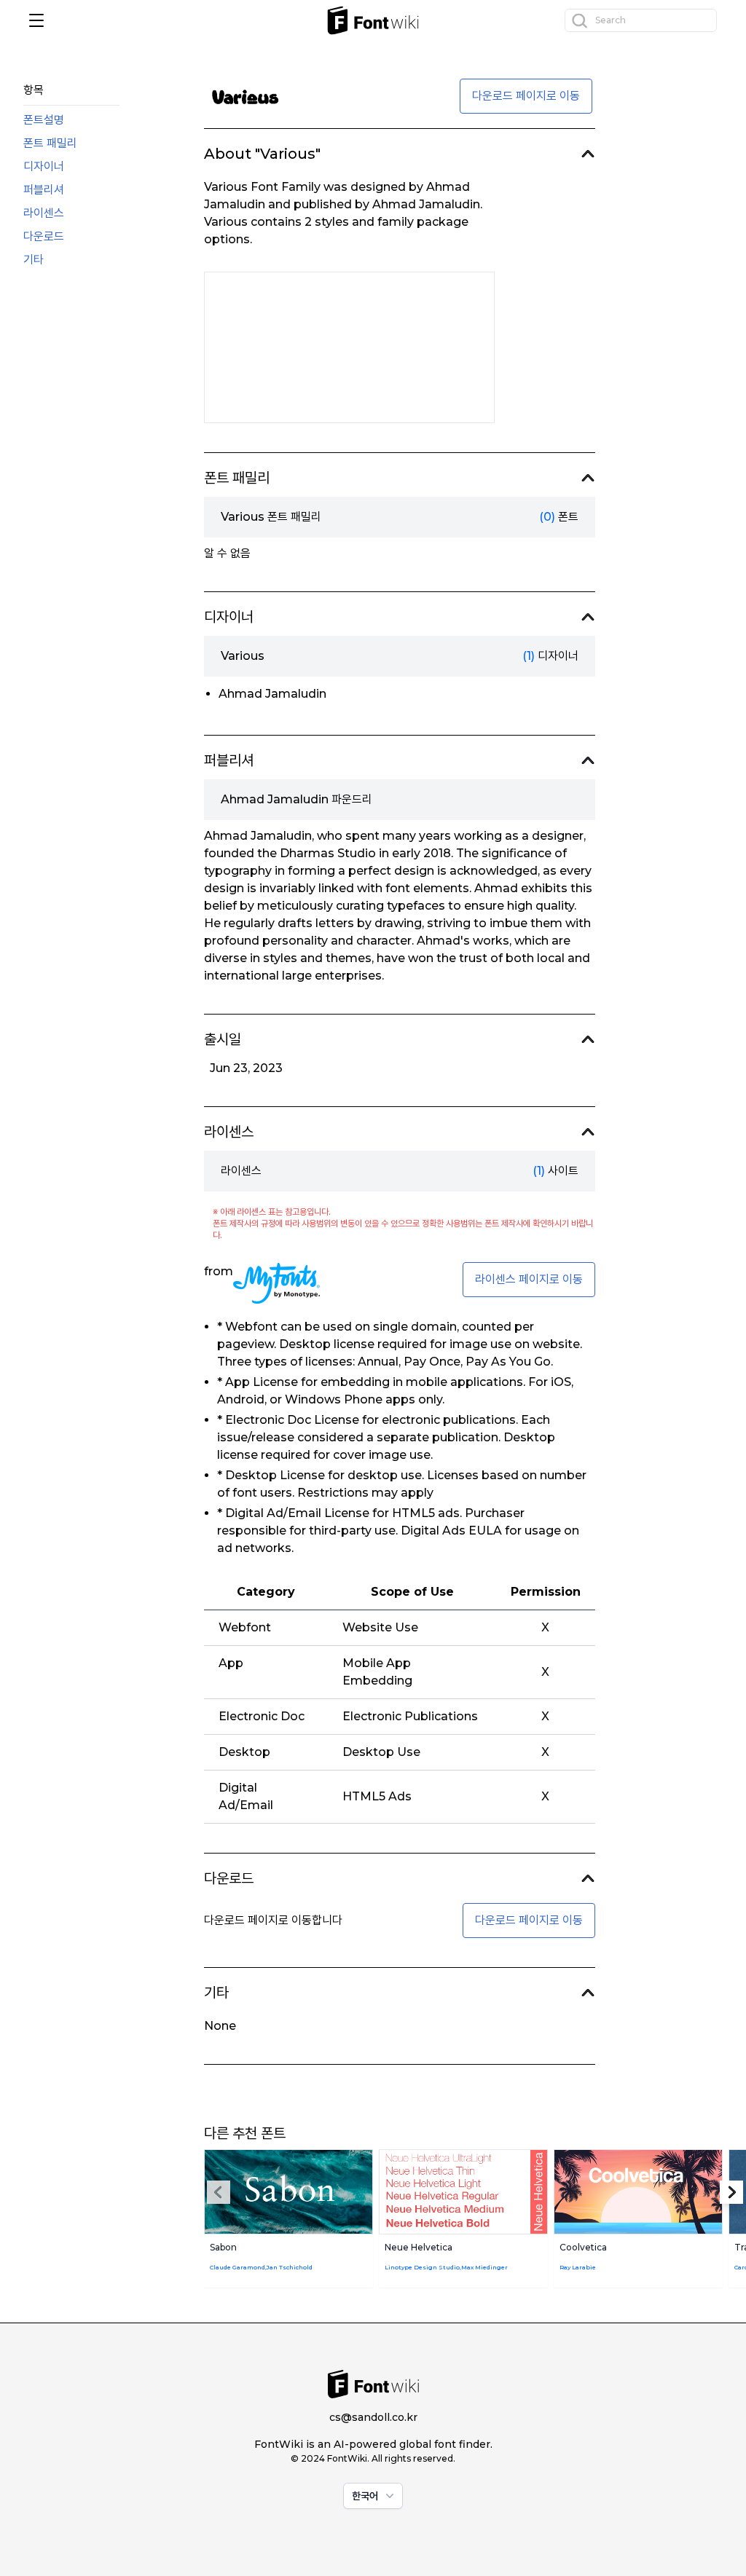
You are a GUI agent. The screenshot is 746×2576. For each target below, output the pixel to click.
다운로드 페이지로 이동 (526, 96)
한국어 (365, 2496)
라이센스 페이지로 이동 (529, 1279)
